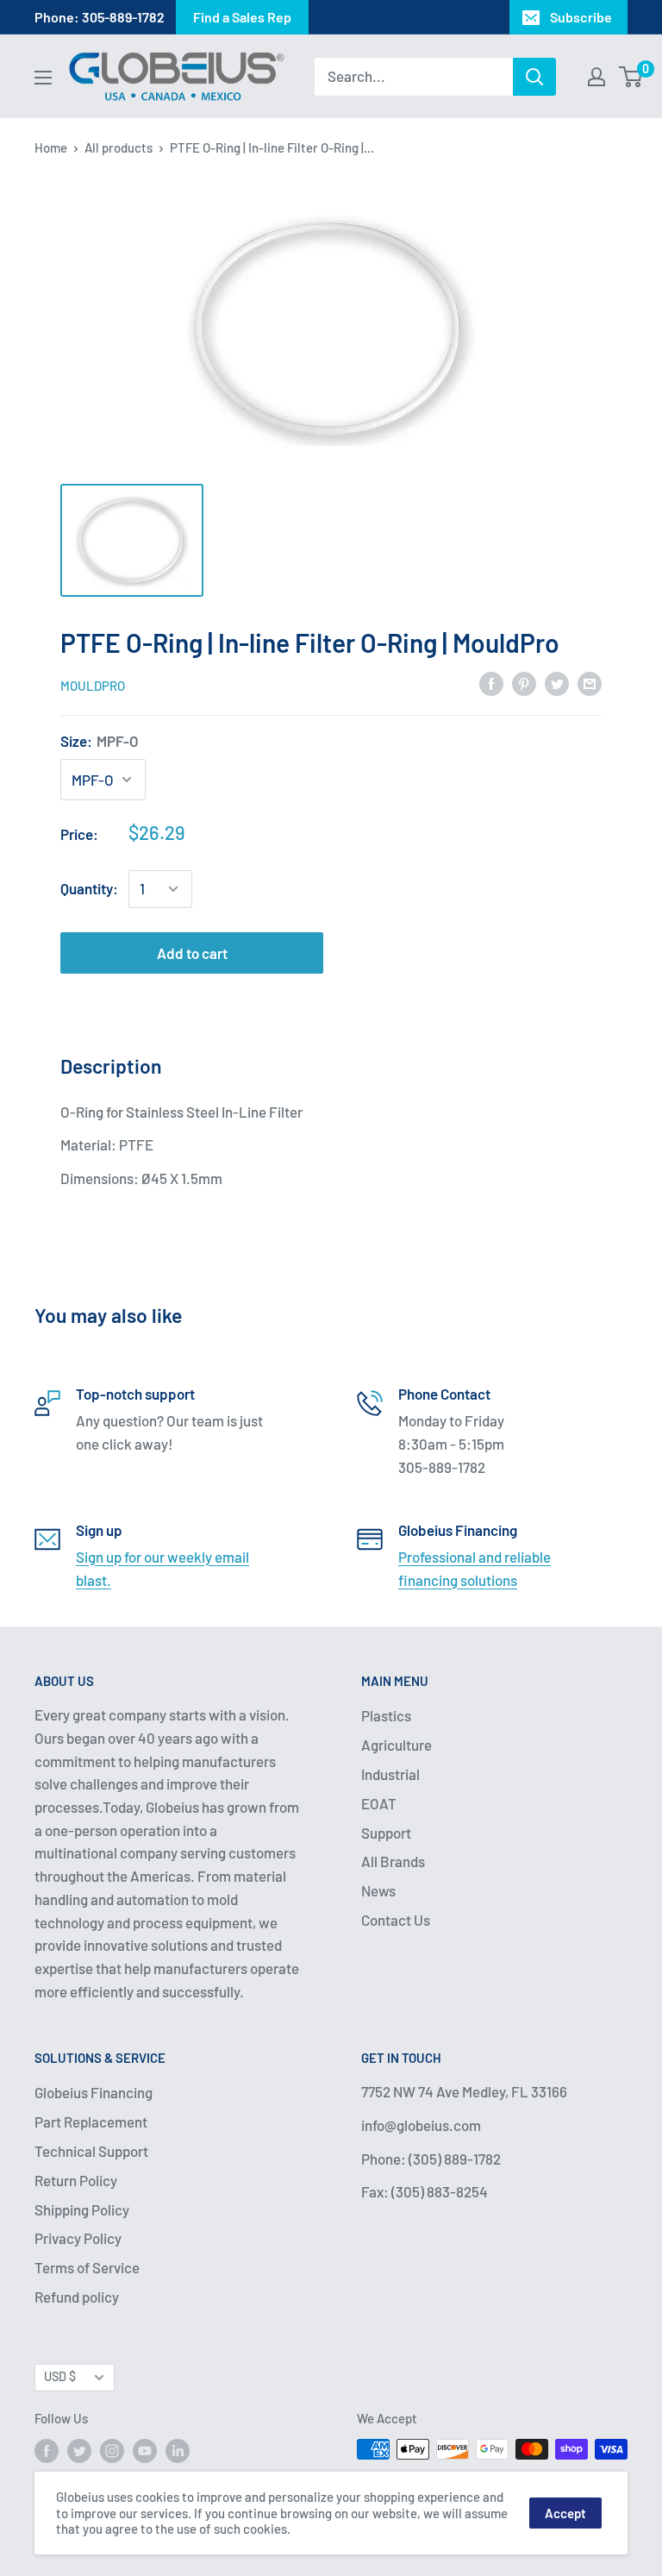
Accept (565, 2513)
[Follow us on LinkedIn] (178, 2451)
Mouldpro (93, 686)
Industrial (390, 1774)
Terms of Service (87, 2267)
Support (386, 1833)
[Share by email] (590, 684)
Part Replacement (91, 2122)
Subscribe (581, 17)
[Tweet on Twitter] (557, 684)
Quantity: (89, 888)
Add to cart (192, 953)
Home (51, 147)
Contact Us (396, 1920)
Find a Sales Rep (242, 17)
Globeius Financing (94, 2092)
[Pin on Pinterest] (524, 684)
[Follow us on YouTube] (145, 2451)
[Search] (534, 77)
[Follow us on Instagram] (112, 2451)
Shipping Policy (82, 2209)
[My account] (596, 77)
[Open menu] (43, 78)
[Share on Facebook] (491, 684)
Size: (100, 741)
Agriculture (397, 1745)
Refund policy (77, 2297)
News (378, 1890)
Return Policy (76, 2180)
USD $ (60, 2376)
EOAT (379, 1803)
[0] (631, 77)
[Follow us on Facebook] (47, 2451)
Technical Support (91, 2151)
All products (119, 147)
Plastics (386, 1715)
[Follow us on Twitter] (79, 2451)
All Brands (393, 1861)
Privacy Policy (78, 2238)
